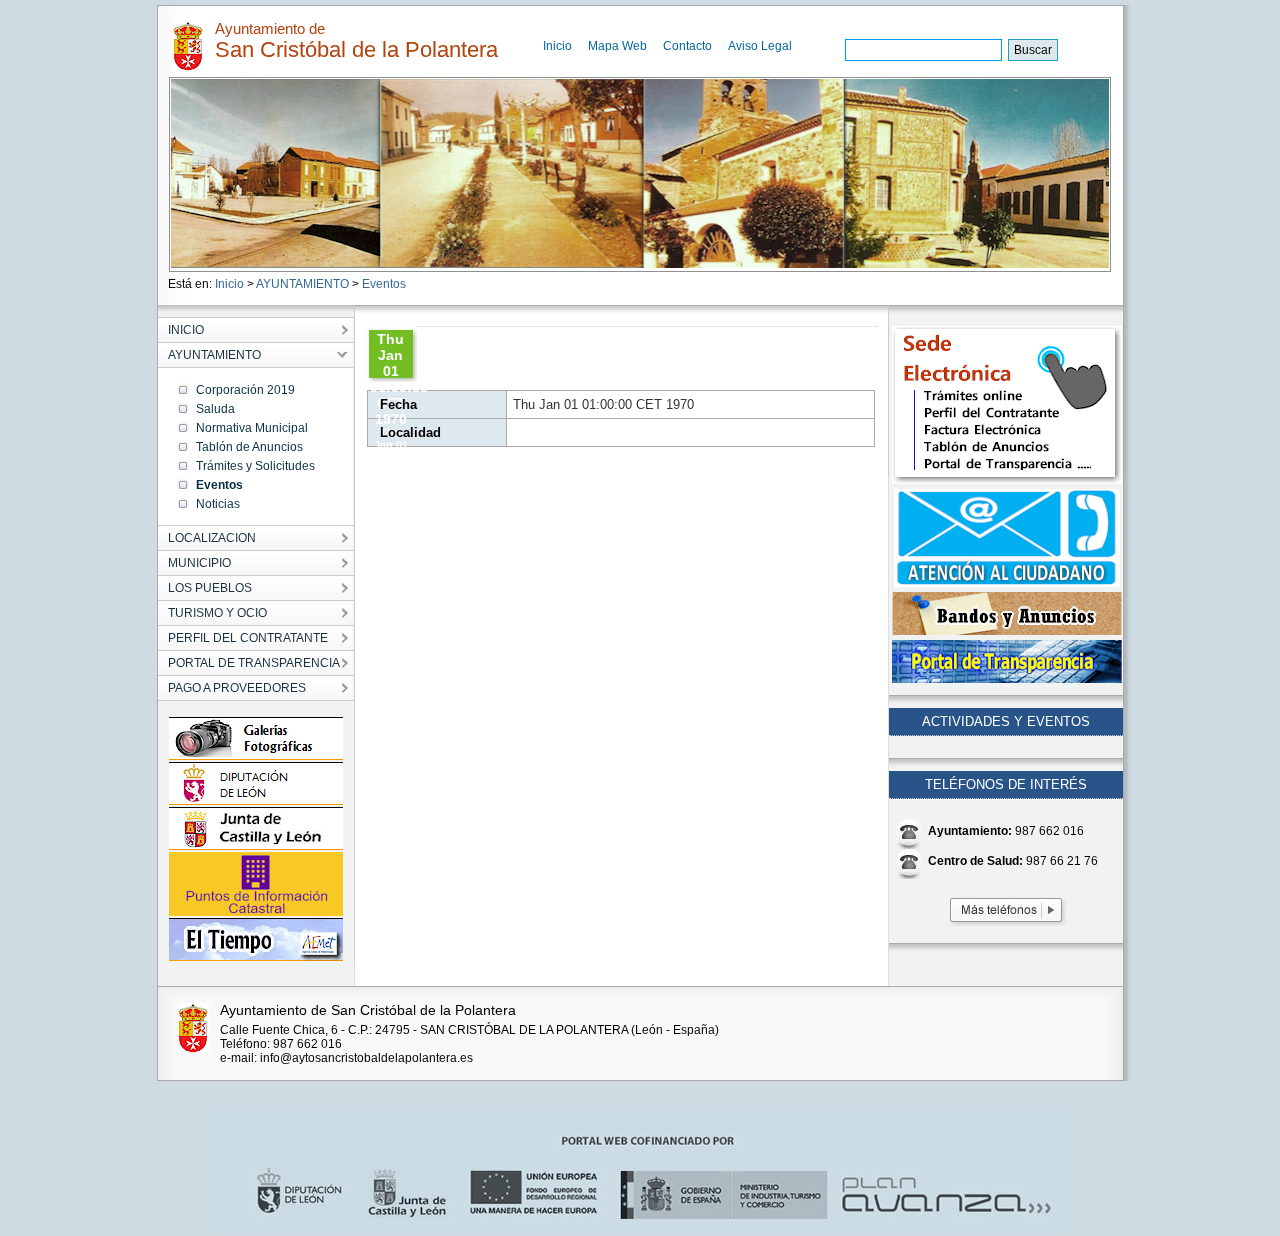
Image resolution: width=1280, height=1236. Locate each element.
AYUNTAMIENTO (302, 284)
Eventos (384, 284)
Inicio (557, 46)
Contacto (687, 46)
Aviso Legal (760, 46)
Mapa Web (617, 46)
